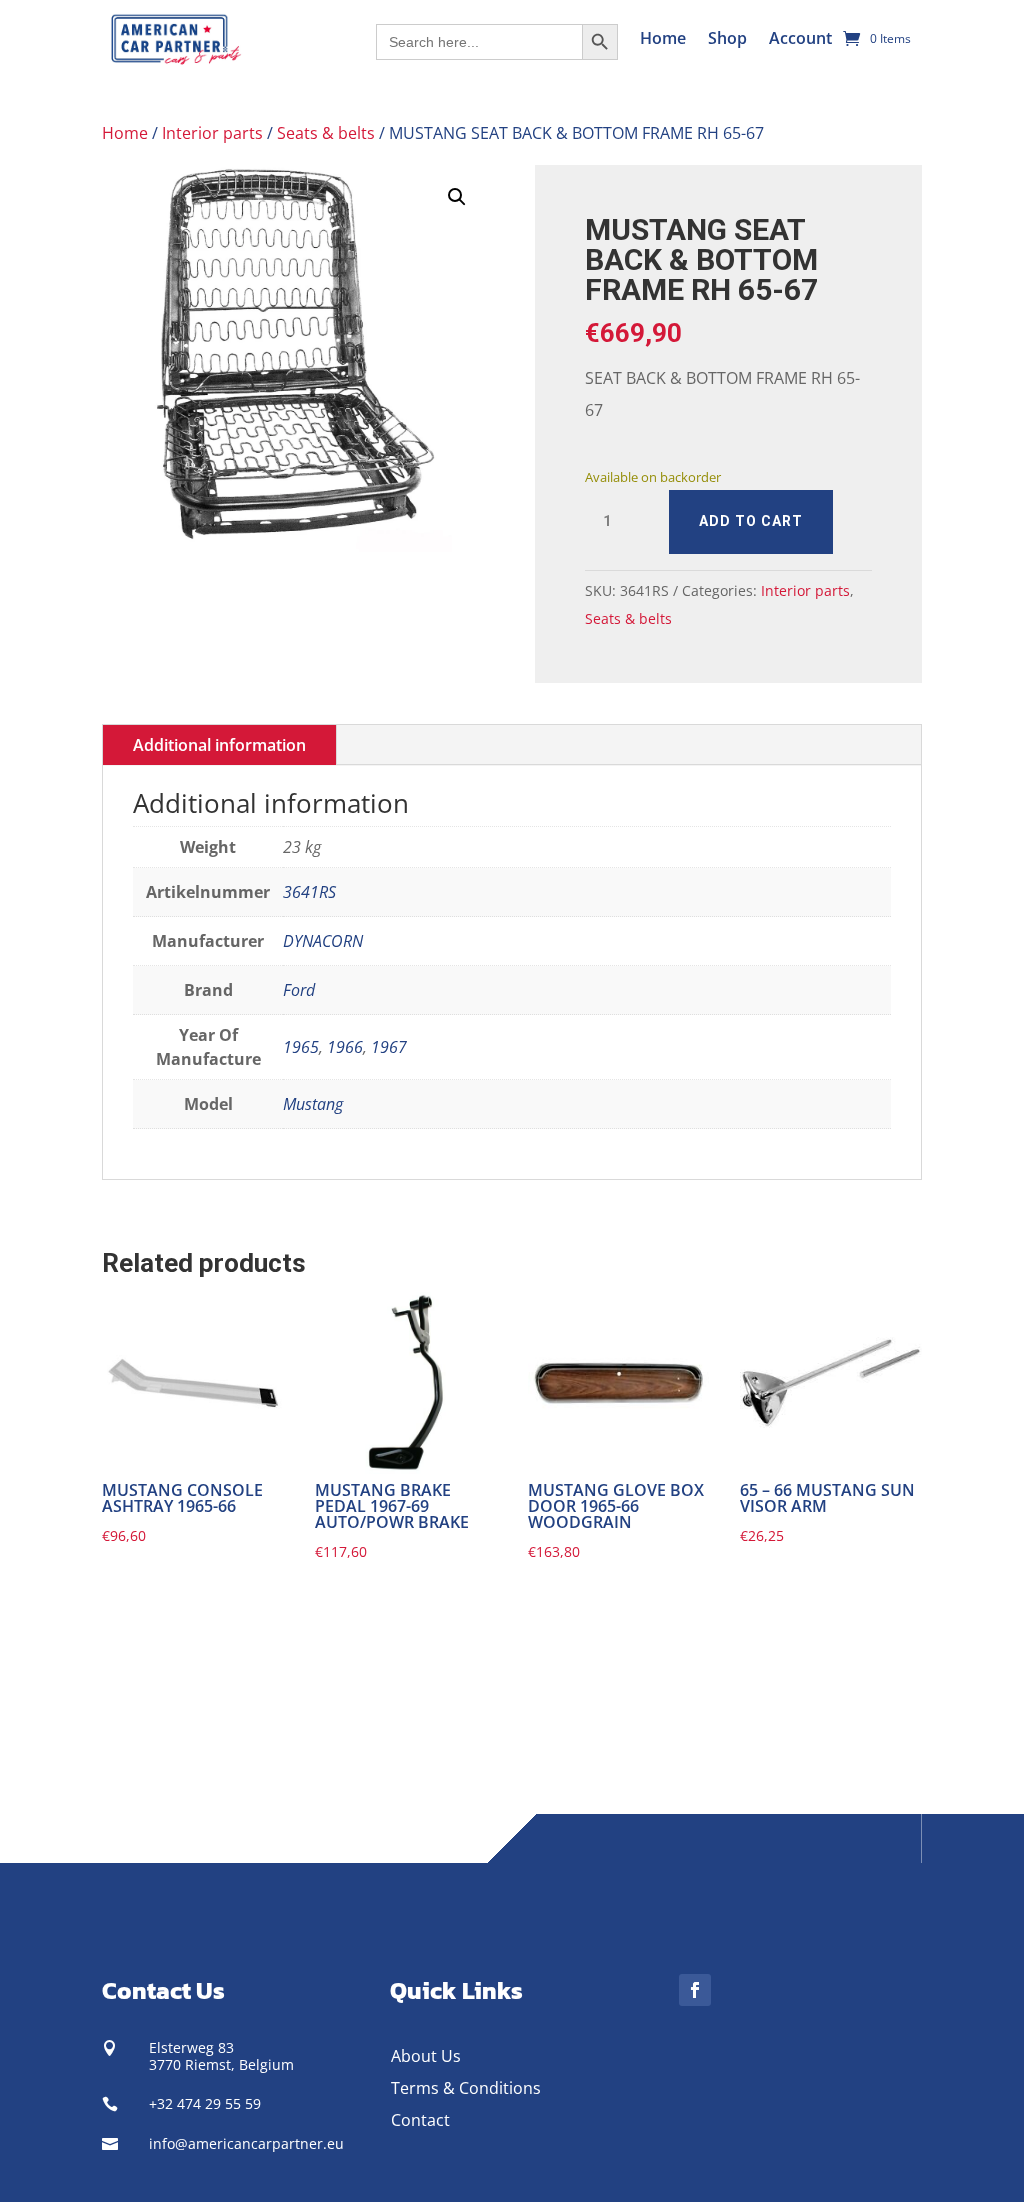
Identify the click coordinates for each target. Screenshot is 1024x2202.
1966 (345, 1047)
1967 (389, 1047)
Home (663, 38)
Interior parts (212, 133)
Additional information (219, 745)
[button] (457, 197)
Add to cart (751, 521)
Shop (727, 38)
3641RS (309, 892)
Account (800, 38)
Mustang (313, 1104)
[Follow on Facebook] (695, 1990)
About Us (426, 2056)
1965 (301, 1047)
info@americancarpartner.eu (246, 2143)
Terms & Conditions (466, 2088)
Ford (299, 990)
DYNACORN (323, 941)
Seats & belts (326, 133)
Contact (420, 2120)
